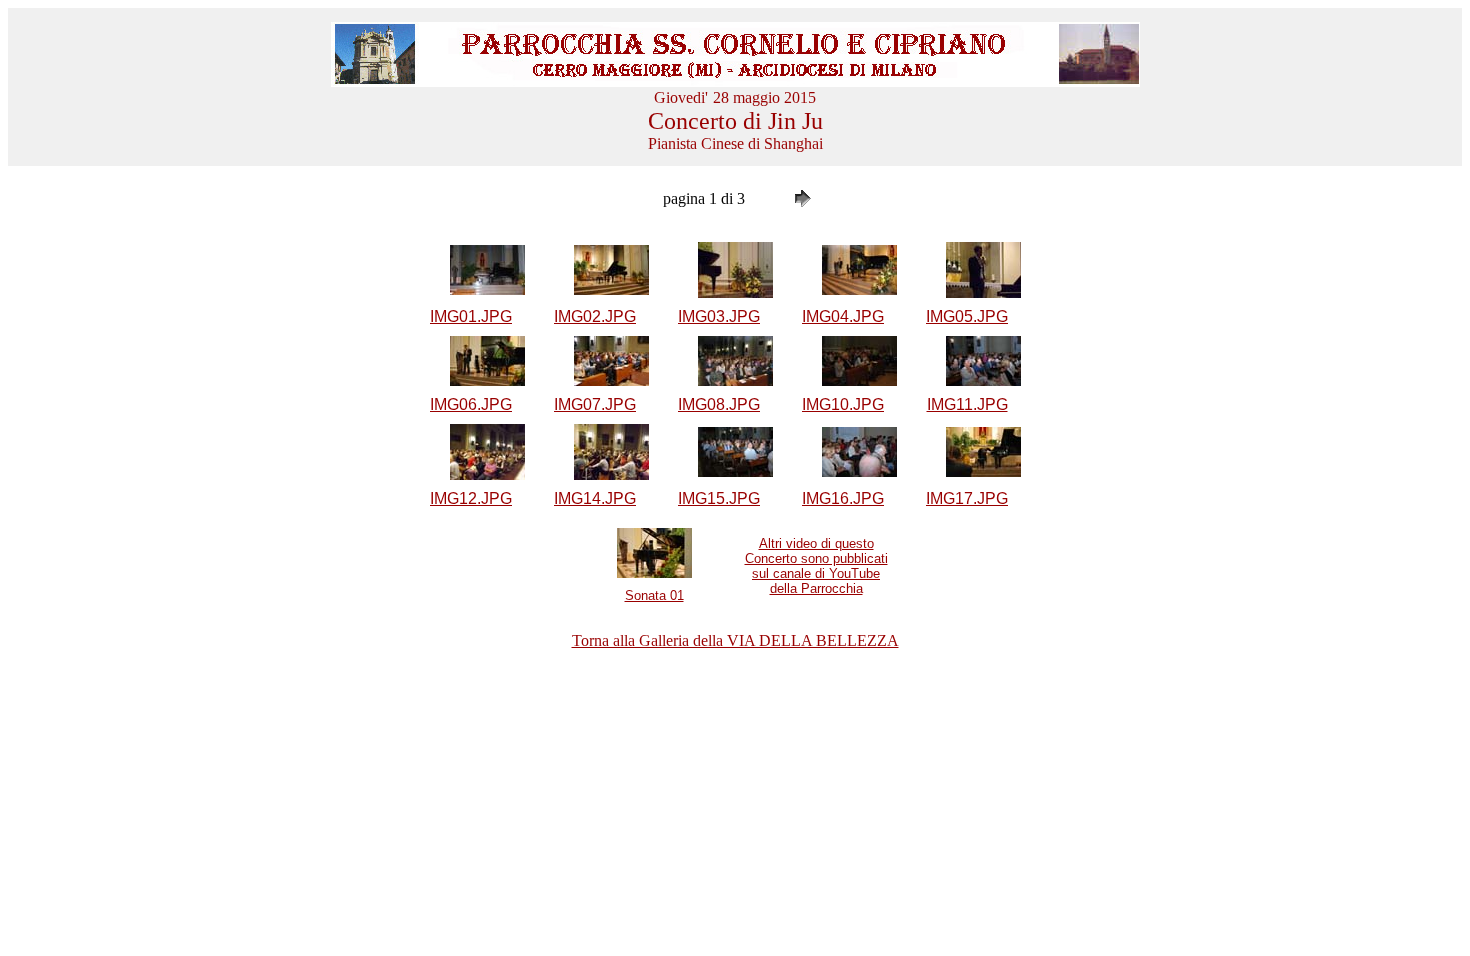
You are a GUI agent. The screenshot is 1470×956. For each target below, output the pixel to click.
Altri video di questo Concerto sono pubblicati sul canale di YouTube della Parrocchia (816, 566)
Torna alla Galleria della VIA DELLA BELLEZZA (735, 640)
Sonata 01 (654, 595)
